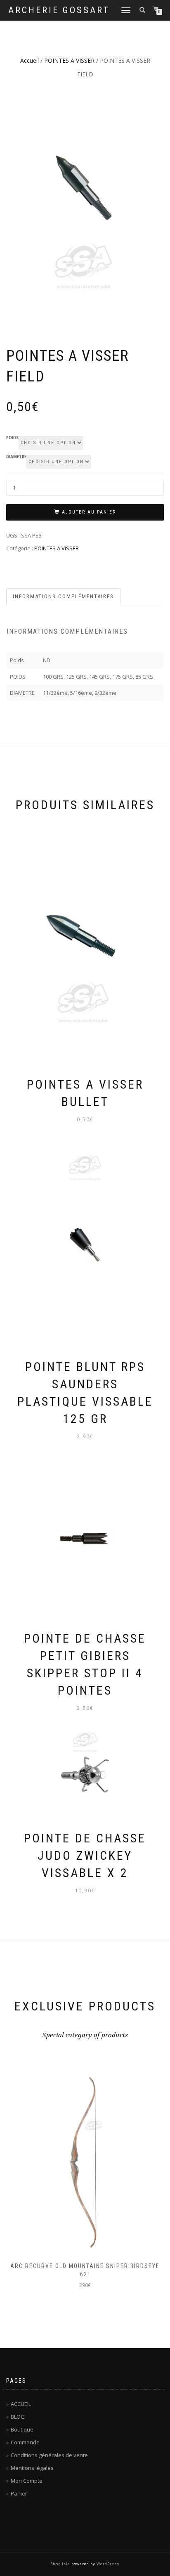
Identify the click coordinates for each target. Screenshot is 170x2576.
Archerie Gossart (59, 10)
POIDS (12, 438)
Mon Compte (27, 2481)
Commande (25, 2442)
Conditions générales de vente (49, 2455)
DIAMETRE (16, 457)
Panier (19, 2493)
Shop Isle (60, 2564)
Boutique (22, 2429)
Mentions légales (32, 2468)
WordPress (108, 2564)
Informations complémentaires (63, 596)
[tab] (64, 597)
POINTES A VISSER (69, 60)
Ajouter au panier (89, 512)
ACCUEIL (21, 2404)
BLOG (18, 2417)
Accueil (30, 60)
